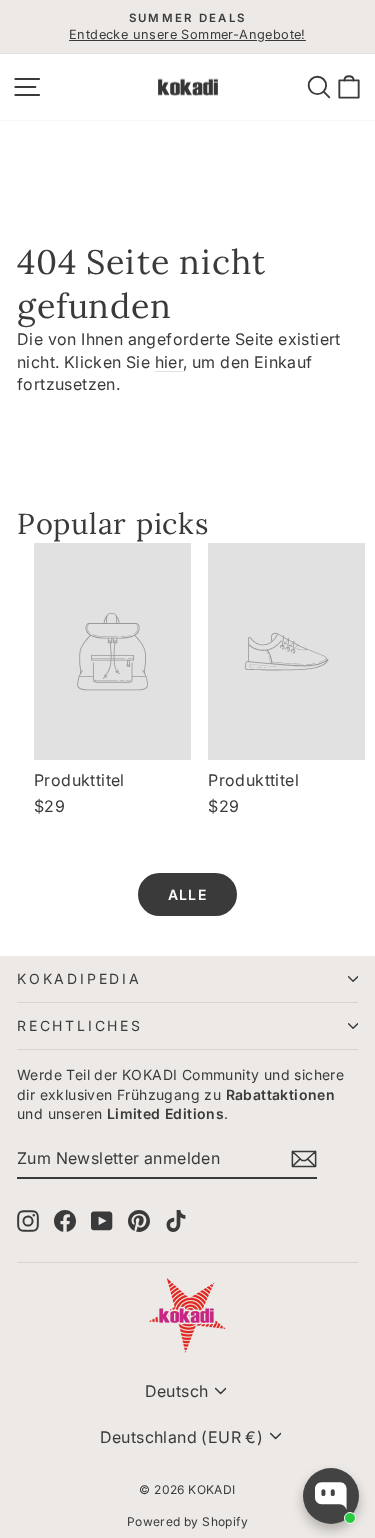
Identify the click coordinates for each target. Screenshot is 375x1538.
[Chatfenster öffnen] (331, 1496)
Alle (187, 894)
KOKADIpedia (79, 978)
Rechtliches (80, 1025)
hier (169, 362)
